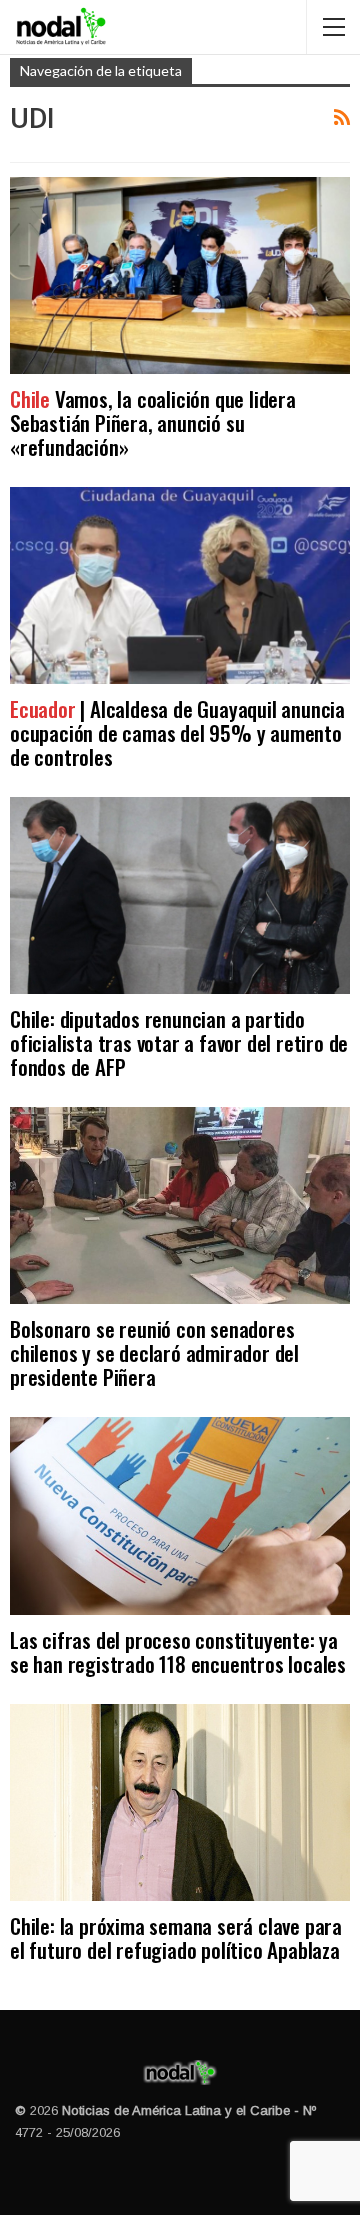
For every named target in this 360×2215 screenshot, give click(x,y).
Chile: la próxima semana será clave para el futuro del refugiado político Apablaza (176, 1937)
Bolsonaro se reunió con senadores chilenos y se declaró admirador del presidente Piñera (154, 1352)
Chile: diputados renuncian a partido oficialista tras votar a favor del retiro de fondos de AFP (179, 1042)
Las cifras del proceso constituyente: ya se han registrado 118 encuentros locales (178, 1651)
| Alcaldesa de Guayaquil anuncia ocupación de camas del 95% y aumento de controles (177, 732)
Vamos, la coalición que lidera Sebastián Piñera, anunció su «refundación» (153, 422)
